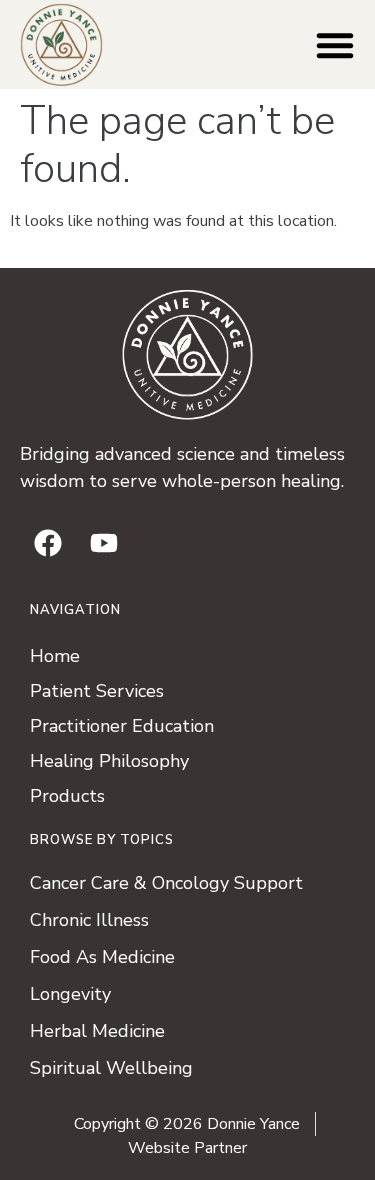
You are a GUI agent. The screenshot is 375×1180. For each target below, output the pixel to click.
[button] (335, 45)
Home (55, 656)
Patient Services (97, 691)
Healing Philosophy (109, 761)
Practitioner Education (122, 726)
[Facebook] (48, 543)
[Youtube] (104, 543)
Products (67, 796)
